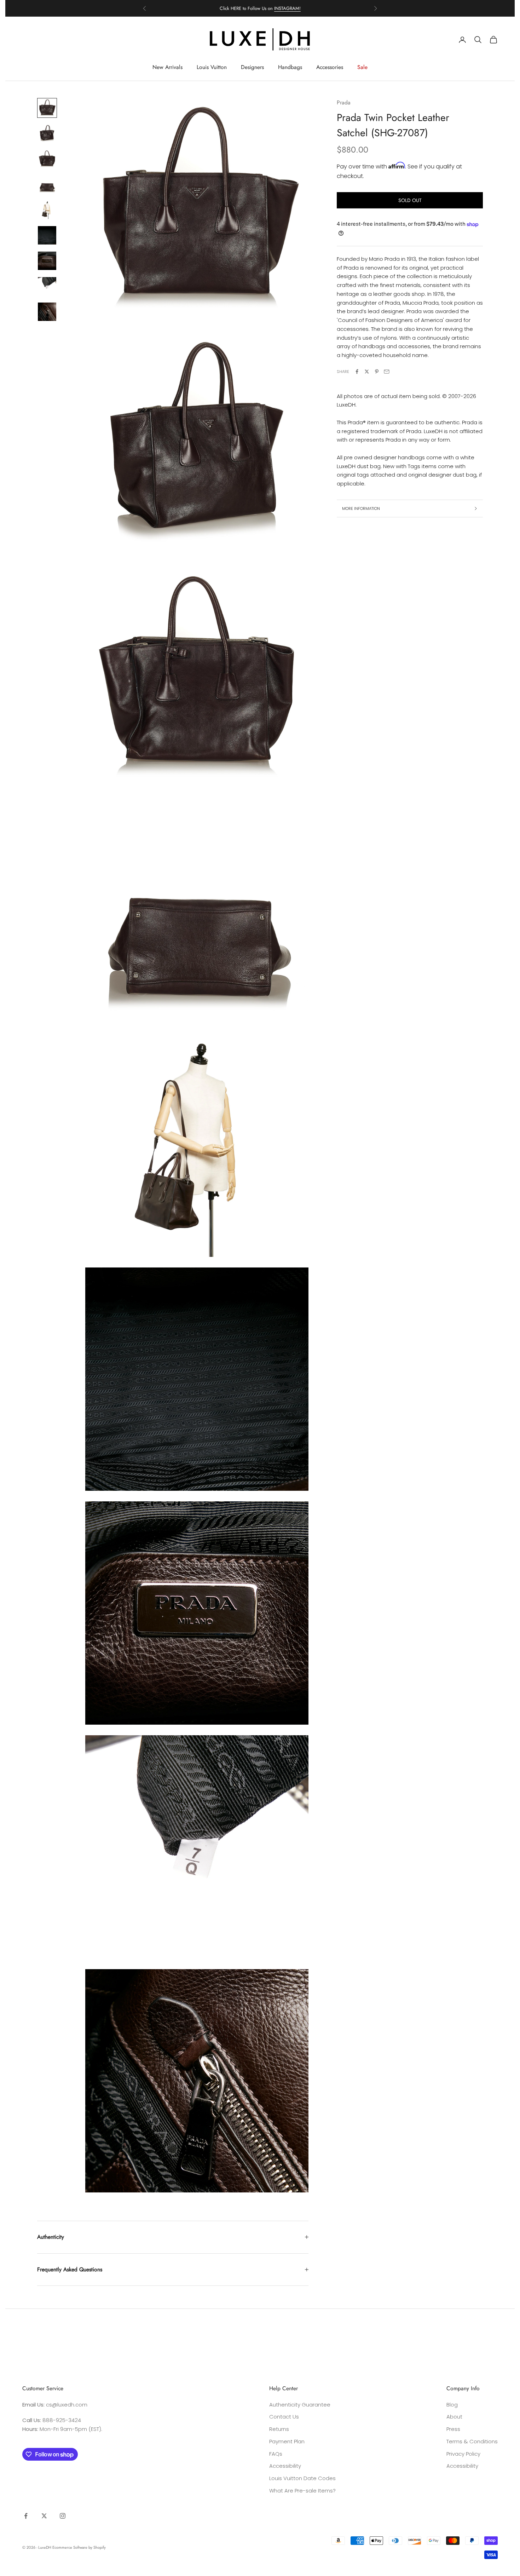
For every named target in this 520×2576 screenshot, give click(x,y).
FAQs (276, 2454)
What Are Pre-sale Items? (302, 2491)
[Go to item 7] (47, 261)
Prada (344, 102)
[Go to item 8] (47, 286)
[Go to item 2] (47, 133)
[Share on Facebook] (357, 372)
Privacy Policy (463, 2454)
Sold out (410, 200)
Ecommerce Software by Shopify (79, 2547)
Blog (452, 2405)
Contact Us (284, 2417)
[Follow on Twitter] (44, 2516)
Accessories (330, 67)
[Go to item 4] (47, 184)
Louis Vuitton (212, 67)
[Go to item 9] (47, 312)
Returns (279, 2429)
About (454, 2417)
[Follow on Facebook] (26, 2516)
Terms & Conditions (472, 2441)
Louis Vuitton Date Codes (302, 2478)
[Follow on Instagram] (63, 2516)
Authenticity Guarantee (300, 2405)
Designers (252, 67)
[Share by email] (387, 372)
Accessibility (285, 2466)
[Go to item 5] (47, 210)
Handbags (290, 67)
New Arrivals (167, 67)
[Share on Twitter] (367, 372)
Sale (362, 67)
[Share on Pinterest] (377, 372)
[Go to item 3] (47, 159)
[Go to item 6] (47, 235)
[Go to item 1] (47, 108)
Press (453, 2429)
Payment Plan (287, 2441)
